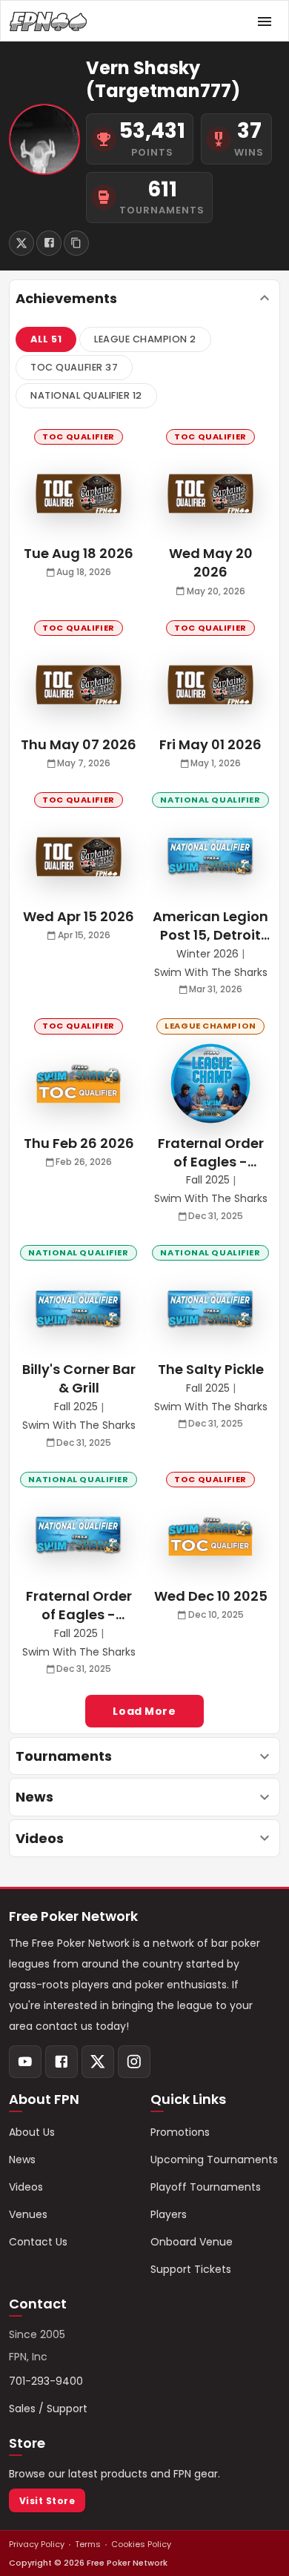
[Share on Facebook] (49, 243)
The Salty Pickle (211, 1369)
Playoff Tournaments (206, 2187)
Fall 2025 (208, 1180)
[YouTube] (25, 2062)
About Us (32, 2132)
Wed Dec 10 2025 (211, 1596)
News (22, 2160)
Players (169, 2214)
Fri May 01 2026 (210, 744)
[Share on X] (21, 243)
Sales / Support (48, 2409)
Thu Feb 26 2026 (79, 1143)
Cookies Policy (141, 2544)
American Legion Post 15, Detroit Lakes (210, 926)
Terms (88, 2544)
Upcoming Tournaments (214, 2160)
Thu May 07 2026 (79, 744)
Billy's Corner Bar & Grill (79, 1378)
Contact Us (38, 2242)
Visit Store (47, 2501)
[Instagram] (134, 2062)
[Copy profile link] (76, 243)
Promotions (180, 2132)
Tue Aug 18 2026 (79, 553)
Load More (144, 1711)
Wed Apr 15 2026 (79, 916)
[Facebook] (62, 2062)
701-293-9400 (46, 2381)
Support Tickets (191, 2269)
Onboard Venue (192, 2242)
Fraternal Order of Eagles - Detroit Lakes (211, 1152)
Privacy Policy (37, 2544)
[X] (98, 2062)
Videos (26, 2187)
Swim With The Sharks (211, 973)
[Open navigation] (265, 21)
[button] (46, 339)
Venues (28, 2214)
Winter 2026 (207, 954)
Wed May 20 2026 (211, 562)
